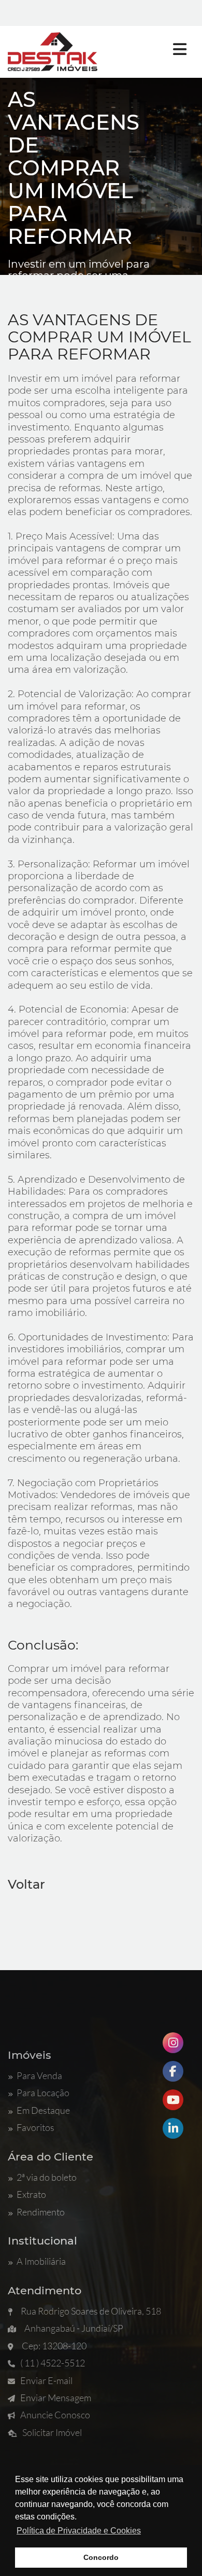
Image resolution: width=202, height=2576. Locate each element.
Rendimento (41, 2212)
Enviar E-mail (46, 2380)
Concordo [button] (101, 2557)
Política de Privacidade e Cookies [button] (79, 2531)
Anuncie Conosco (55, 2415)
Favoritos (35, 2127)
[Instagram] (173, 2043)
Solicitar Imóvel (52, 2432)
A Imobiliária (41, 2261)
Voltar (26, 1884)
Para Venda (39, 2075)
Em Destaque (43, 2110)
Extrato (31, 2194)
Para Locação (43, 2093)
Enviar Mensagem (56, 2398)
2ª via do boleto (47, 2177)
